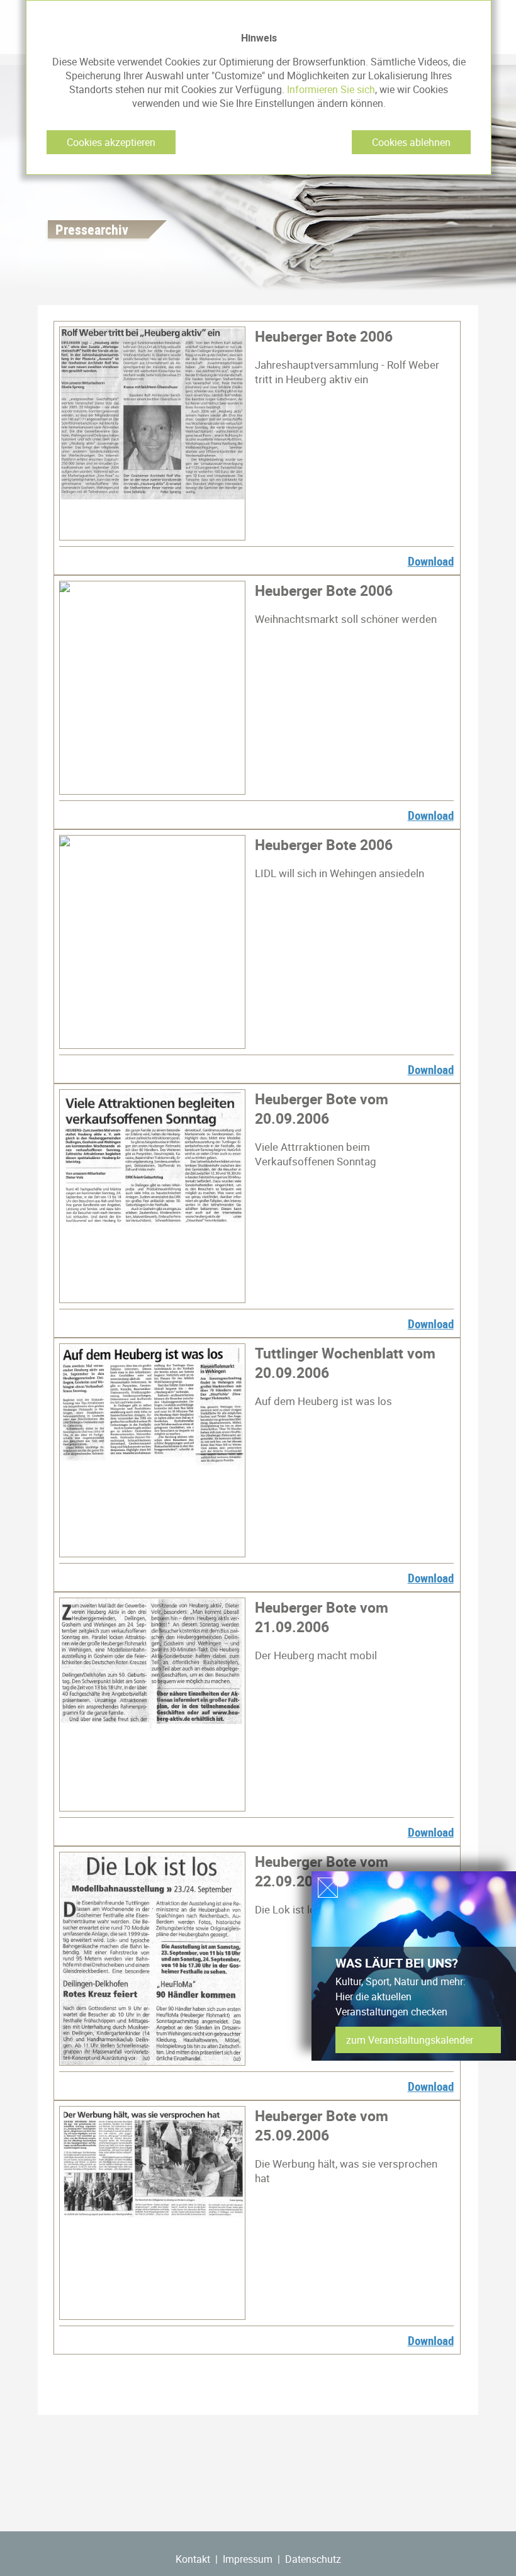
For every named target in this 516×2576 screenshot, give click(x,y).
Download (431, 561)
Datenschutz (313, 2559)
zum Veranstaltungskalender (410, 2040)
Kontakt (193, 2559)
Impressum (248, 2559)
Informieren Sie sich (331, 89)
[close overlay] (328, 1888)
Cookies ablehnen (411, 142)
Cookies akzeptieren (111, 142)
